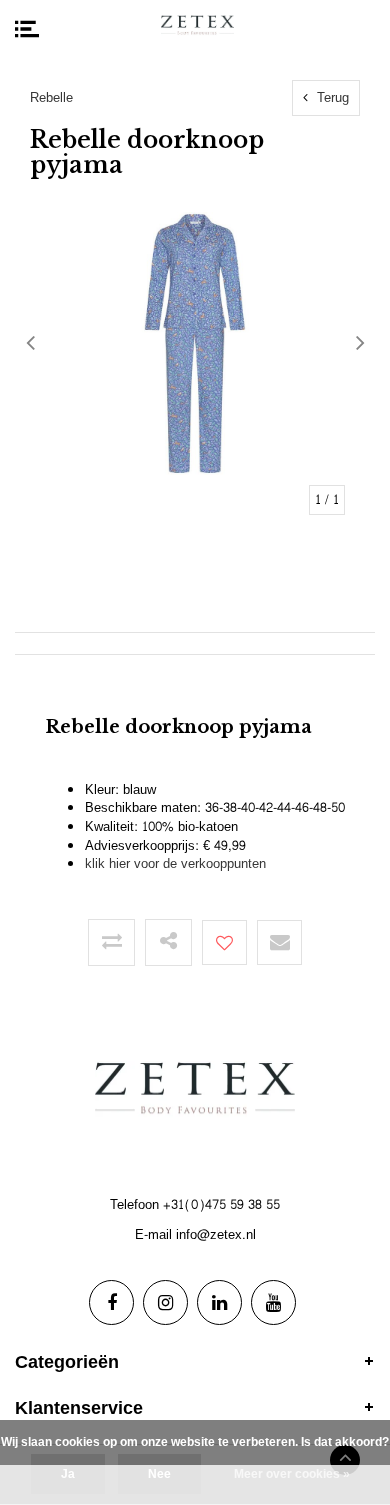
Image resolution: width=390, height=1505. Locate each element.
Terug (331, 98)
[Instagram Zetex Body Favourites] (165, 1302)
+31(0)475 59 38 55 (221, 1205)
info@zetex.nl (216, 1235)
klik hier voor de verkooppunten (175, 864)
